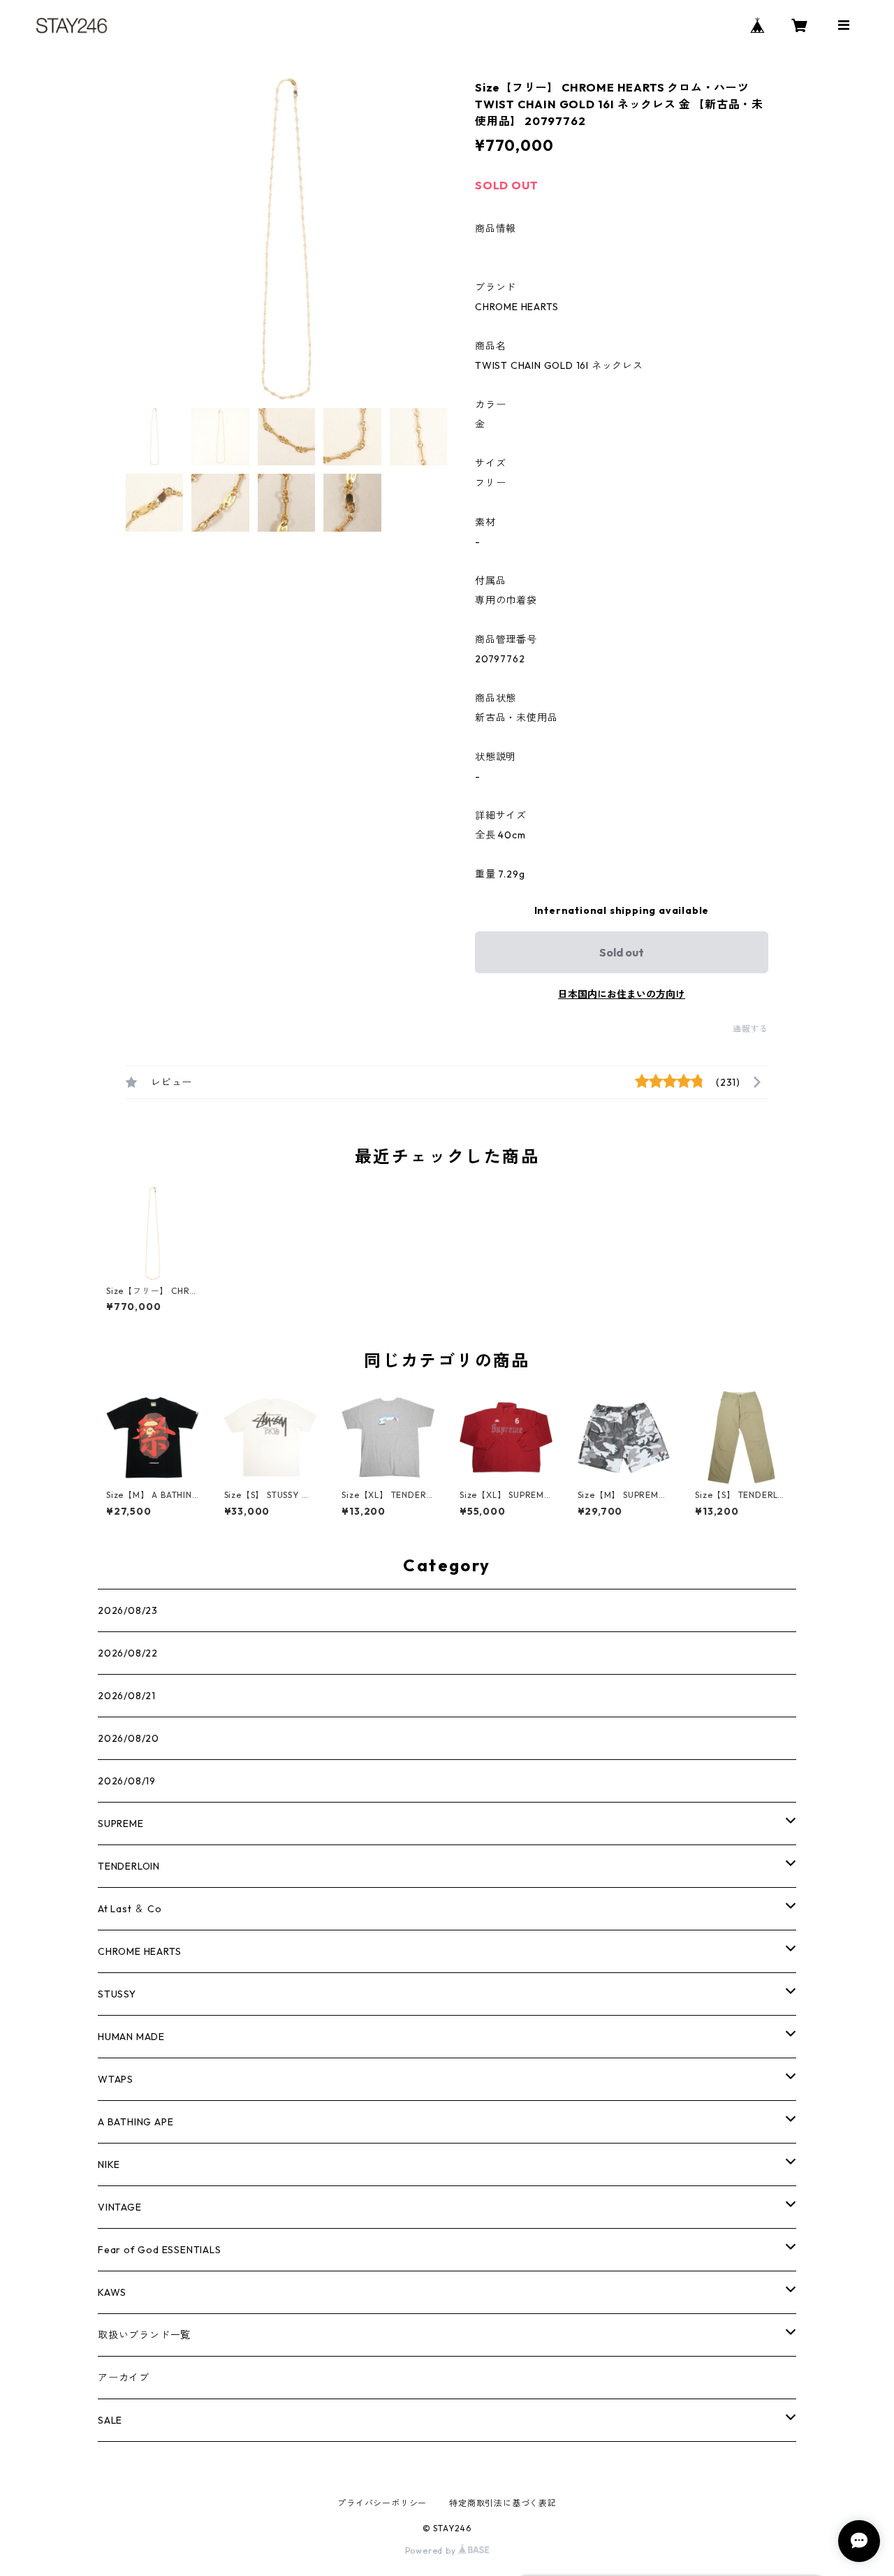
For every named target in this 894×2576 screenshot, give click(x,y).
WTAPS (116, 2079)
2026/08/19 (127, 1781)
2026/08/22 (128, 1653)
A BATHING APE (135, 2122)
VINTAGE (120, 2207)
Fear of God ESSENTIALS (160, 2250)
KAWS (112, 2292)
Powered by (432, 2550)
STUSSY (117, 1994)
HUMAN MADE (131, 2037)
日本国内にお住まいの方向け (622, 994)
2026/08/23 (128, 1610)
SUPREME (121, 1824)
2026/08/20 (129, 1738)
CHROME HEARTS (139, 1951)
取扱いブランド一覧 (144, 2335)
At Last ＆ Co (130, 1909)
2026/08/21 (127, 1696)
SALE (110, 2420)
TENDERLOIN (129, 1866)
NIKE (109, 2164)
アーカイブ (124, 2378)
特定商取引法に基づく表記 (503, 2503)
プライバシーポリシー (382, 2503)
